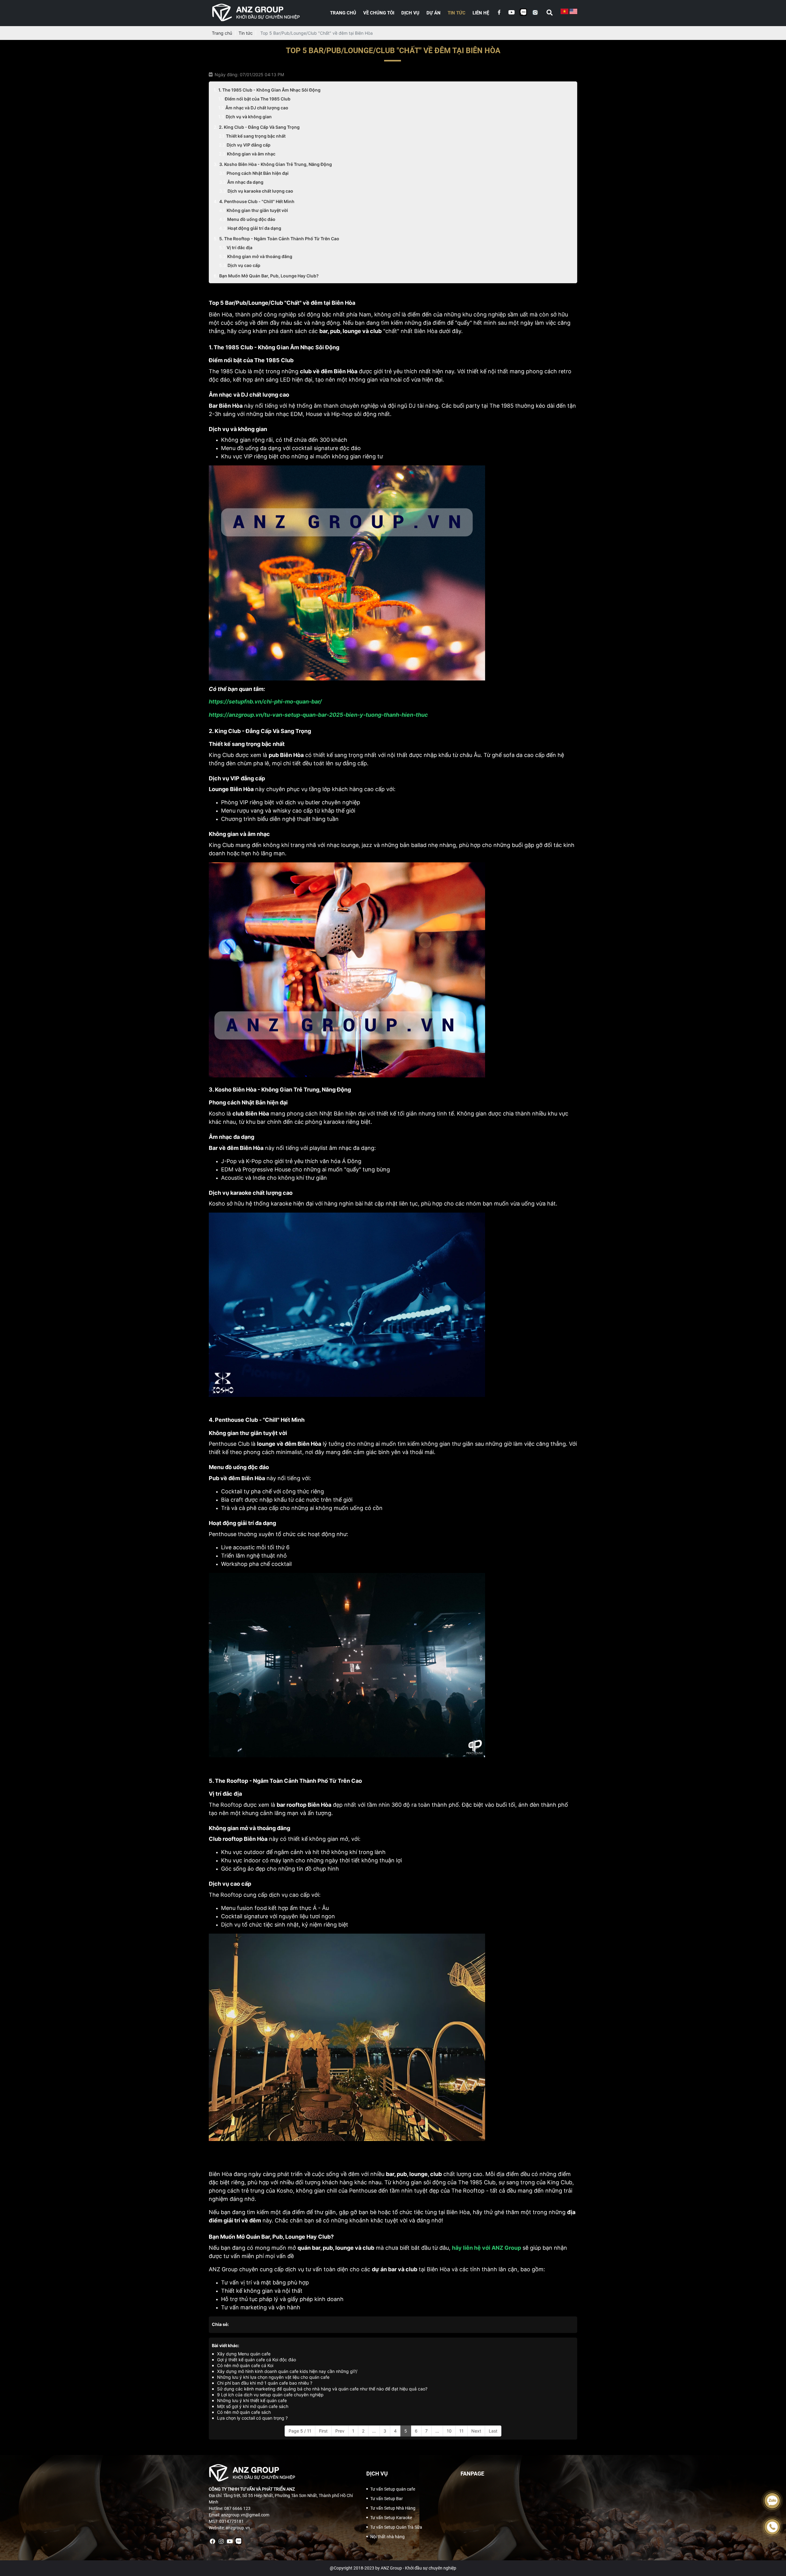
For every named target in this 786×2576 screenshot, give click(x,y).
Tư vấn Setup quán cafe (393, 2489)
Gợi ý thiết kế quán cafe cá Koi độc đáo (257, 2360)
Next (476, 2431)
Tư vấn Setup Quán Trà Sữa (396, 2527)
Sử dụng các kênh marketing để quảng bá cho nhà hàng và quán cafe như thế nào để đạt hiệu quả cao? (322, 2389)
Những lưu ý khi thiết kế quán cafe (252, 2400)
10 (449, 2431)
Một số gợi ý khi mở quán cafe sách (253, 2406)
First (323, 2431)
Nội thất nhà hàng (387, 2537)
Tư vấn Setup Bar (387, 2499)
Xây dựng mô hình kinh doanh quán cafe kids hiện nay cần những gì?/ (287, 2371)
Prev (340, 2431)
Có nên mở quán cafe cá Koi (245, 2365)
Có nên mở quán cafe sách (244, 2412)
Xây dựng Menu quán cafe (244, 2354)
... (374, 2431)
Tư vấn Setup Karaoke (391, 2518)
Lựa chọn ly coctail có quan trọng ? (252, 2418)
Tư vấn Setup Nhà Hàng (393, 2508)
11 (461, 2431)
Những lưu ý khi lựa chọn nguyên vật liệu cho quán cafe (273, 2377)
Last (493, 2431)
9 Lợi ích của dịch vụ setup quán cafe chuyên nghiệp (270, 2395)
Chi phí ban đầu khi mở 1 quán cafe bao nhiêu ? (265, 2383)
